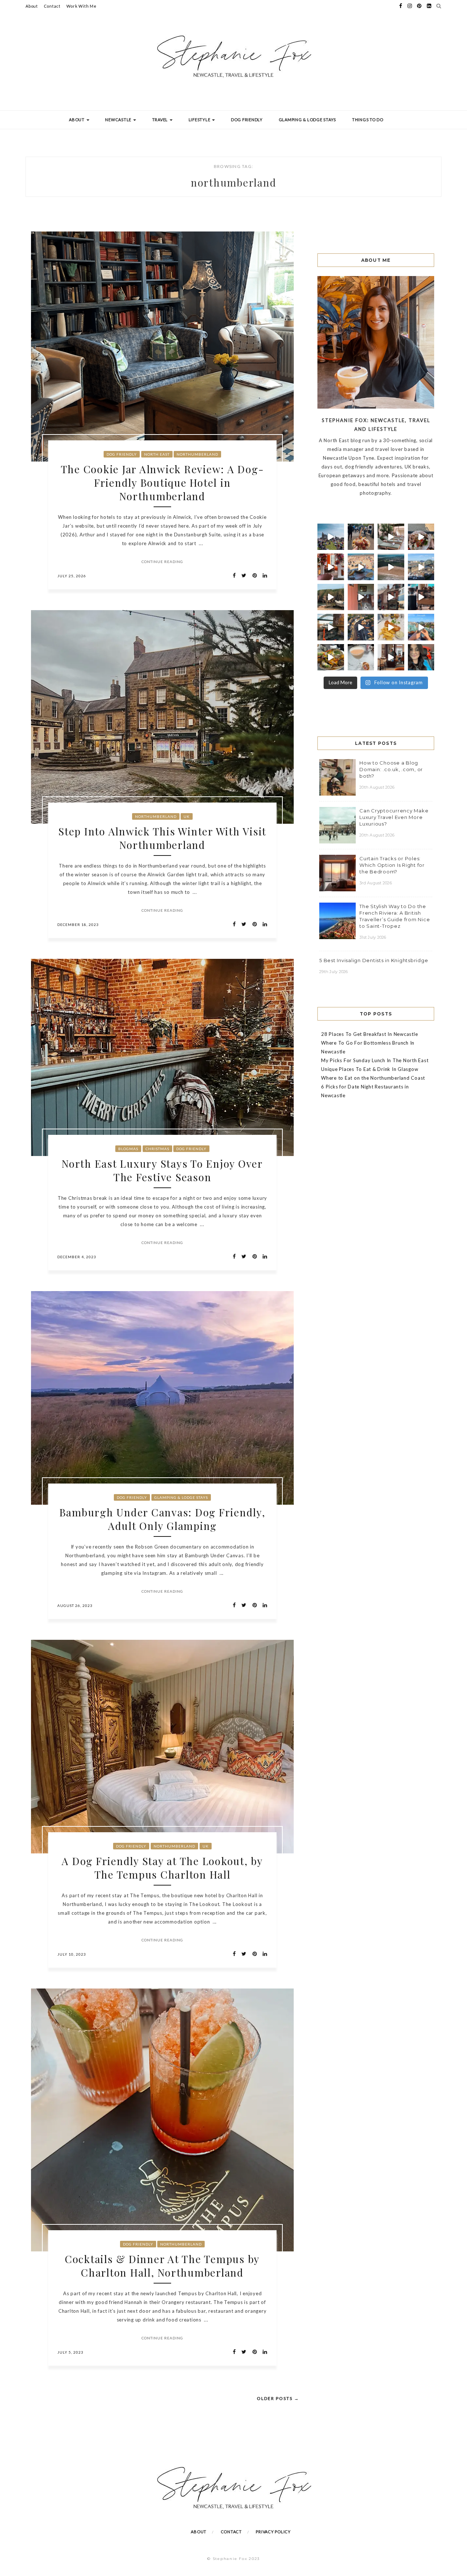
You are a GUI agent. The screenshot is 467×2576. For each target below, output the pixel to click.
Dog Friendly (247, 120)
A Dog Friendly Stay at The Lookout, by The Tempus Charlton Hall (162, 1868)
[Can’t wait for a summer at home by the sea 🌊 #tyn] (361, 627)
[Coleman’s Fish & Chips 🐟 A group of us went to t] (391, 627)
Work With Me (82, 6)
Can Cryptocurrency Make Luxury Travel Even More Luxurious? (394, 817)
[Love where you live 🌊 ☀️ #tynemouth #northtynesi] (391, 567)
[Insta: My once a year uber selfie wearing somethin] (421, 657)
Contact (52, 6)
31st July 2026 (373, 937)
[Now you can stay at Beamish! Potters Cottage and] (361, 597)
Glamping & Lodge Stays (308, 120)
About (32, 6)
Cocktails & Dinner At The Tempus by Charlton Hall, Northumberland (162, 2266)
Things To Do (368, 120)
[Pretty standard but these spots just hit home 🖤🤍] (331, 627)
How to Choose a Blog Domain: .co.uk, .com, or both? (391, 769)
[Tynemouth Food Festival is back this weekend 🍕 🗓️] (331, 537)
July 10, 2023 (72, 1954)
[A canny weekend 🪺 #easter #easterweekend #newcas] (361, 657)
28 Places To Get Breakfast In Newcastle (369, 1034)
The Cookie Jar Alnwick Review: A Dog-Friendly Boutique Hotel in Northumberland (163, 483)
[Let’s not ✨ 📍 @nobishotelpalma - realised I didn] (391, 537)
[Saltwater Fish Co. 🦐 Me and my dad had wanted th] (331, 657)
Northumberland (197, 454)
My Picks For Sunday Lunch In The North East (375, 1060)
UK (187, 816)
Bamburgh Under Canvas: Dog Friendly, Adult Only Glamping (163, 1519)
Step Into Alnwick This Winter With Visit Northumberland (162, 838)
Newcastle (119, 120)
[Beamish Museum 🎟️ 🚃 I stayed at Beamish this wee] (391, 597)
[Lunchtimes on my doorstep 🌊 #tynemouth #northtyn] (331, 597)
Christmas (157, 1149)
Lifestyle (200, 120)
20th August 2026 (377, 787)
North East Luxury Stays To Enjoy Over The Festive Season (162, 1170)
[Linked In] (263, 576)
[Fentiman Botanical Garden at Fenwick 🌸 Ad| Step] (331, 567)
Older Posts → (278, 2398)
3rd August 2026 (376, 883)
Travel (161, 120)
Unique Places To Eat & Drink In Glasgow (370, 1069)
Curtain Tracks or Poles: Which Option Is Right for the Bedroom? (392, 865)
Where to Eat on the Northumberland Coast (373, 1078)
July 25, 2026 (72, 576)
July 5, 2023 (70, 2352)
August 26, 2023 (75, 1605)
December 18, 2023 (78, 925)
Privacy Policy (273, 2532)
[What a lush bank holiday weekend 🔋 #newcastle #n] (361, 537)
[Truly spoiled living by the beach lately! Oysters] (421, 537)
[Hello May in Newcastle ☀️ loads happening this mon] (421, 567)
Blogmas (128, 1149)
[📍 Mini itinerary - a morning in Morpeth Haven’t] (391, 657)
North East (157, 454)
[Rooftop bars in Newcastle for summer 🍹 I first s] (421, 627)
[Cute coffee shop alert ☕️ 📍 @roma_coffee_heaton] (421, 597)
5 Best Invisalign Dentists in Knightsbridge (374, 960)
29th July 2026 (334, 972)
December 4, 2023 (77, 1257)
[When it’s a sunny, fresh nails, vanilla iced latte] (361, 567)
